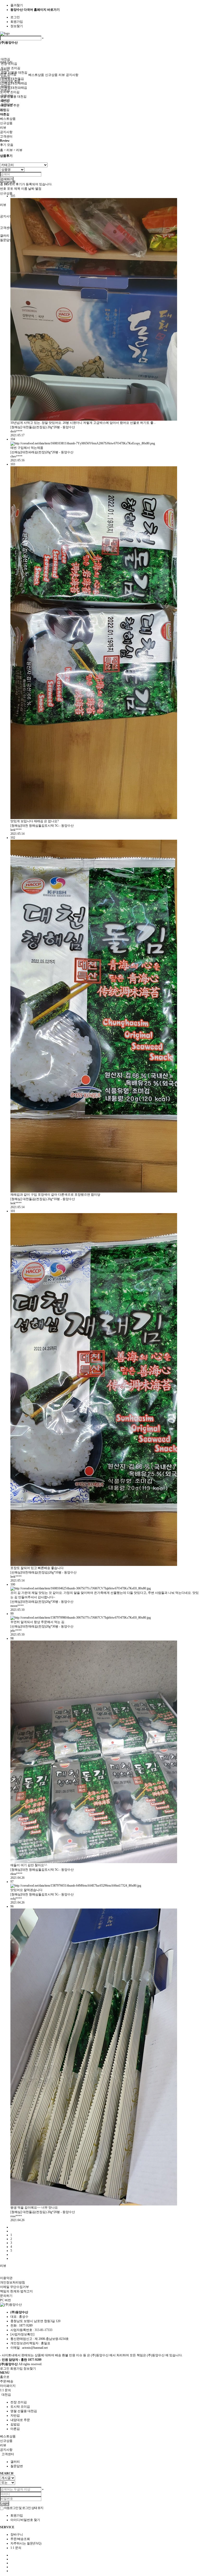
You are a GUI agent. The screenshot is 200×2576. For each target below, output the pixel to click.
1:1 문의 (16, 2548)
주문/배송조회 (20, 2539)
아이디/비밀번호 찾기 (25, 2520)
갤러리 (5, 236)
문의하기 (6, 2296)
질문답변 (6, 240)
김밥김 (5, 86)
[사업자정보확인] (22, 2334)
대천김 (5, 59)
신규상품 (6, 193)
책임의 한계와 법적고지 (16, 2291)
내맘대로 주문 (11, 81)
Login (5, 2503)
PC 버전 (5, 2300)
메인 (3, 110)
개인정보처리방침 (12, 2282)
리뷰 (3, 205)
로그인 (15, 17)
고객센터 (6, 228)
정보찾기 (17, 26)
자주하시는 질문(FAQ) (26, 2543)
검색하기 (7, 179)
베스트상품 (36, 75)
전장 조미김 (9, 64)
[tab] (100, 2395)
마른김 (5, 90)
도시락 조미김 (11, 68)
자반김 (5, 77)
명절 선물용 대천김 (13, 97)
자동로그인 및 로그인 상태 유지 (23, 2508)
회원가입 (17, 22)
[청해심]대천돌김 (12, 79)
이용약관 (6, 2278)
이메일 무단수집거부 (14, 2287)
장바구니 (17, 2535)
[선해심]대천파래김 (14, 88)
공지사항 (6, 216)
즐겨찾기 (17, 5)
